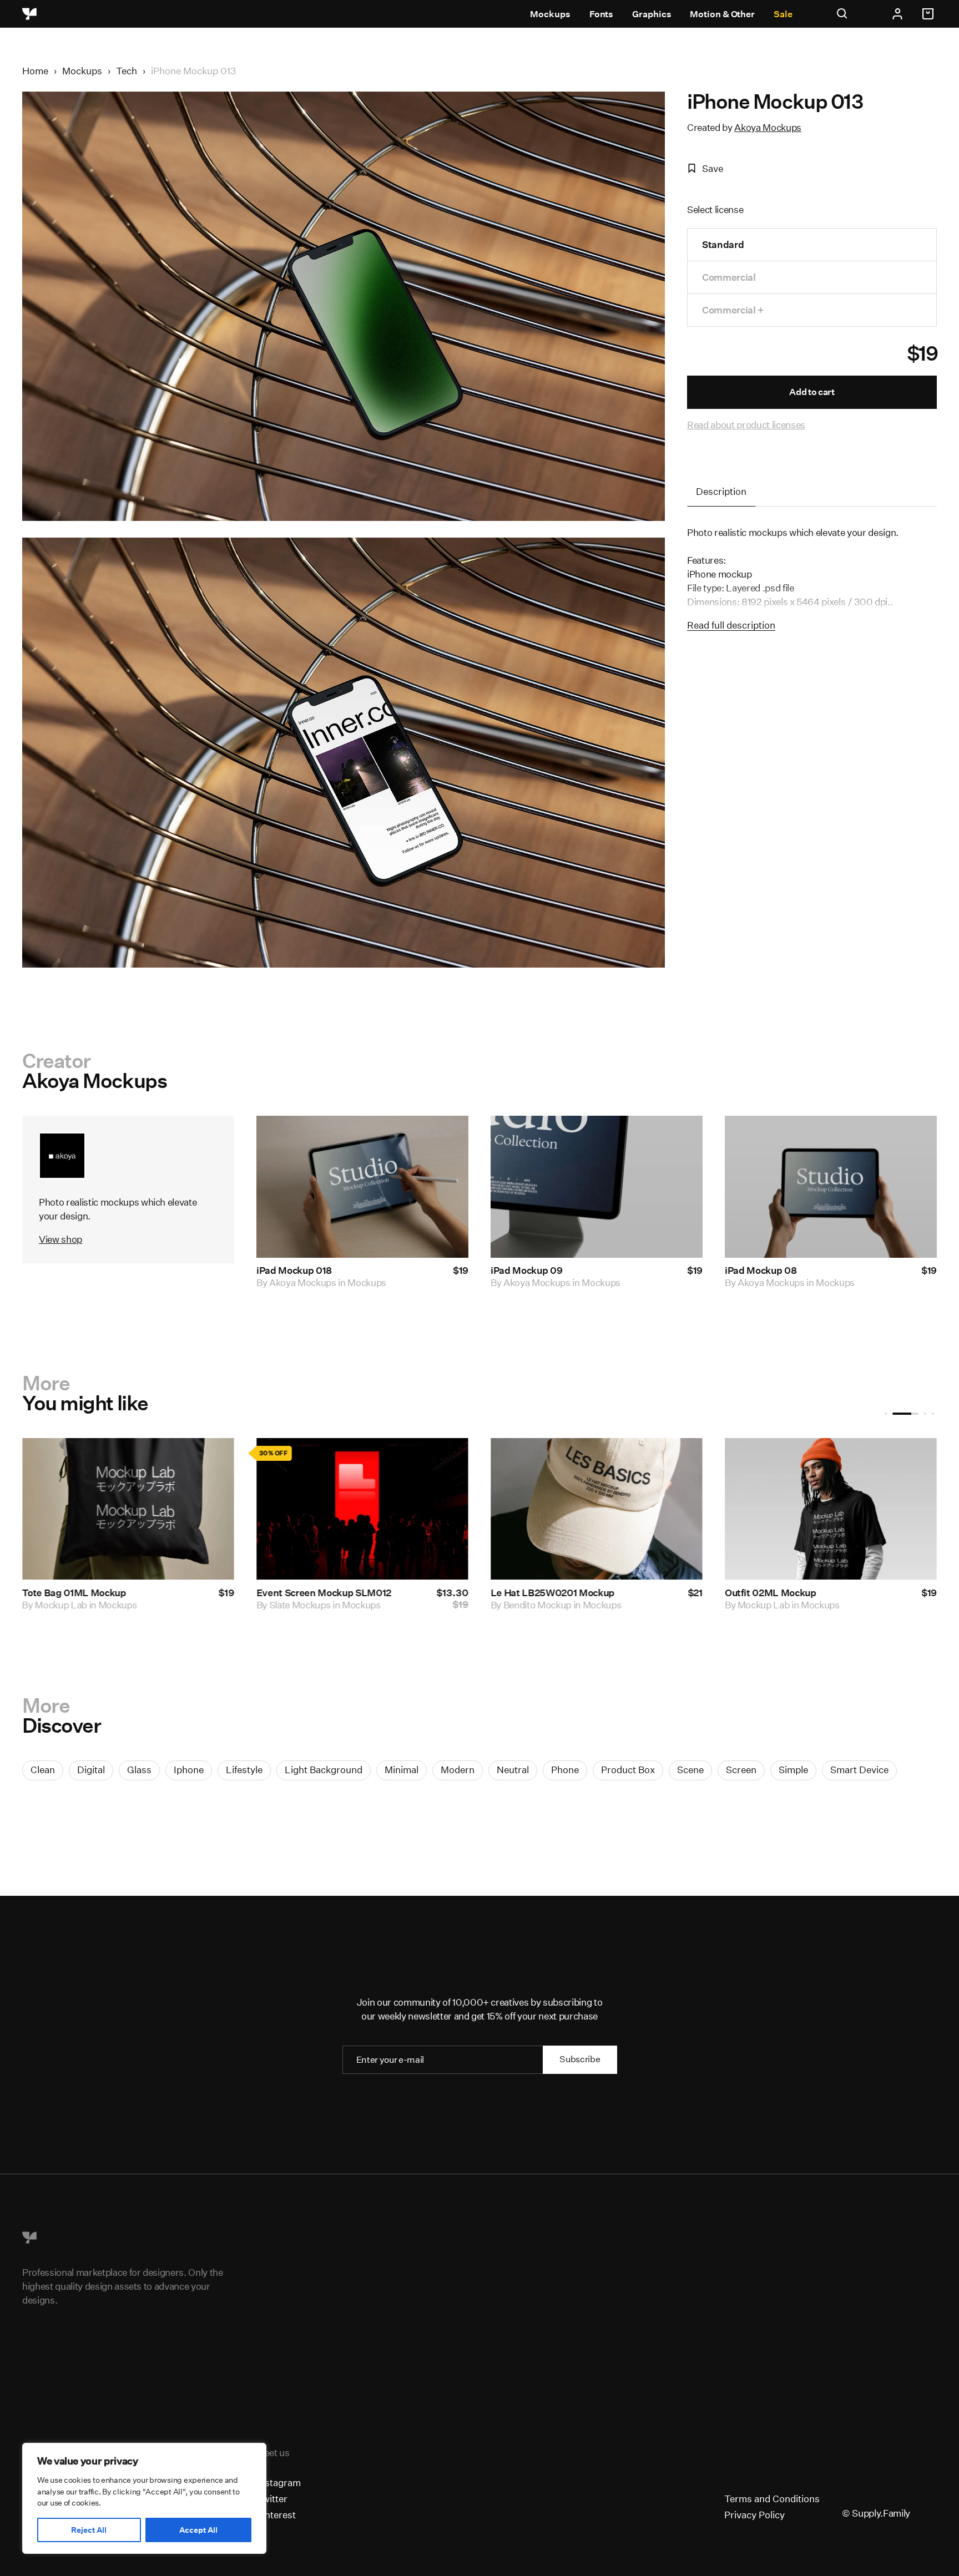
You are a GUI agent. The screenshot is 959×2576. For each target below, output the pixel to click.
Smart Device (859, 1770)
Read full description (731, 625)
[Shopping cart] (930, 14)
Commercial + (733, 310)
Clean (43, 1770)
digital (91, 1770)
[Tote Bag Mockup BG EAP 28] (831, 1509)
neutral (513, 1770)
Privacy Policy (754, 2515)
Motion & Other (722, 14)
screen (741, 1770)
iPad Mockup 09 (526, 1270)
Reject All (89, 2530)
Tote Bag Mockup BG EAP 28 (788, 1593)
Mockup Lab (529, 1605)
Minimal (402, 1770)
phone (565, 1770)
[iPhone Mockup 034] (362, 1509)
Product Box (628, 1770)
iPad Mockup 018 (294, 1270)
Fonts (602, 14)
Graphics (652, 14)
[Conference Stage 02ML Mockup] (597, 1509)
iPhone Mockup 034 (301, 1593)
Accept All (198, 2530)
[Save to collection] (445, 1139)
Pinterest (276, 2515)
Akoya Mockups (768, 127)
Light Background (324, 1770)
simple (793, 1770)
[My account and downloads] (897, 14)
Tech (127, 71)
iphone (189, 1770)
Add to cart (812, 392)
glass (139, 1770)
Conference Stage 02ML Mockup (563, 1593)
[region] (144, 2498)
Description (721, 491)
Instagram (279, 2483)
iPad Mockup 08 (761, 1270)
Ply (41, 1605)
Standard (723, 244)
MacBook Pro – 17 (61, 1593)
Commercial (729, 277)
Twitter (272, 2499)
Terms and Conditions (772, 2499)
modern (458, 1770)
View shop (60, 1239)
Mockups (550, 14)
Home (35, 71)
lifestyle (244, 1770)
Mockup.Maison (771, 1605)
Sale (783, 14)
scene (690, 1770)
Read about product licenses (746, 425)
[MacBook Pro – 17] (128, 1509)
